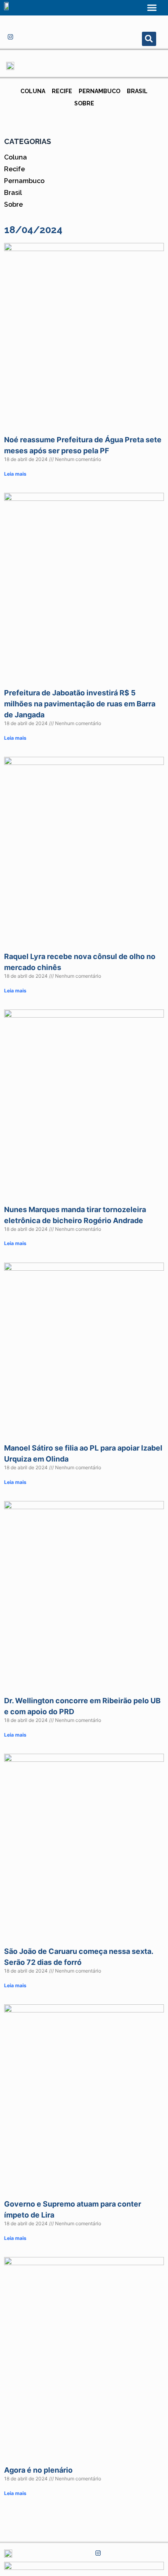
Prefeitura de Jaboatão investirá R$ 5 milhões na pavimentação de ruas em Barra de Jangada (80, 704)
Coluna (33, 91)
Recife (62, 91)
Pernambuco (99, 91)
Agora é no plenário (38, 2470)
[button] (152, 8)
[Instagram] (10, 37)
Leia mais (15, 474)
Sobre (84, 103)
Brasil (137, 91)
